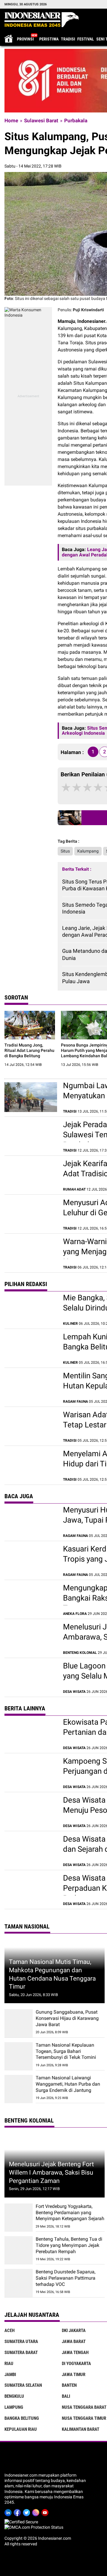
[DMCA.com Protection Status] (34, 2527)
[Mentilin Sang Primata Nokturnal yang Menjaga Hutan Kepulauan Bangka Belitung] (31, 1387)
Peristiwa (49, 39)
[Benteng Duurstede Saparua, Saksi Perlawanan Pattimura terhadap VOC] (19, 2283)
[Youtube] (46, 2512)
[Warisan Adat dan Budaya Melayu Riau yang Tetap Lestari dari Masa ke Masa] (31, 1426)
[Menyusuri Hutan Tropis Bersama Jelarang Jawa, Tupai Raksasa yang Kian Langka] (31, 1521)
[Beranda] (42, 20)
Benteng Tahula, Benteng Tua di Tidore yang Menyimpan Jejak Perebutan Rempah (69, 2245)
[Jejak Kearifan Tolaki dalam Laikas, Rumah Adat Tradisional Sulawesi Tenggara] (31, 1175)
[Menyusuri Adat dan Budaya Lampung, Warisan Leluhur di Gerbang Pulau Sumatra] (31, 1214)
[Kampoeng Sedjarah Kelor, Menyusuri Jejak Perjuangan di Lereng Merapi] (31, 1773)
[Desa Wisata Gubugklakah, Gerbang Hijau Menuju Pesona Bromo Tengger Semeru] (31, 1812)
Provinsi (25, 39)
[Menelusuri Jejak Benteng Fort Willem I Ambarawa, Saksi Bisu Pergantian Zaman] (31, 1638)
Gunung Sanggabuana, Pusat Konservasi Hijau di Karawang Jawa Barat (67, 2018)
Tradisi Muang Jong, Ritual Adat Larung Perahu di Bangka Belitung (29, 1050)
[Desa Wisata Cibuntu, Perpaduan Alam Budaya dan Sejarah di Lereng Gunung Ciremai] (31, 1851)
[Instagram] (37, 2512)
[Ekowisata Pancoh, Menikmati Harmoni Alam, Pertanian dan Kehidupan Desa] (31, 1734)
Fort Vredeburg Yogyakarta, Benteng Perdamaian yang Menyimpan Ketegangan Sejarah (70, 2213)
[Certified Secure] (22, 2522)
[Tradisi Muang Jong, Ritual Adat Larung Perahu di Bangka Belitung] (30, 1025)
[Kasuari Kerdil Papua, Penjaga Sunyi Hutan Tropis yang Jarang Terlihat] (31, 1560)
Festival (86, 39)
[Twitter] (27, 2512)
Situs (65, 851)
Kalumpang (88, 851)
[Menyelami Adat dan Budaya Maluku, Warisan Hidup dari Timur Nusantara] (31, 1465)
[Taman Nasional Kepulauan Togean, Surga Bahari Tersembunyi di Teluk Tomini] (19, 2056)
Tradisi (68, 39)
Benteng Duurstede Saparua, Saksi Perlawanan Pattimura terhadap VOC (66, 2278)
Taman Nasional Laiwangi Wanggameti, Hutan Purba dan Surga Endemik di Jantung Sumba (68, 2087)
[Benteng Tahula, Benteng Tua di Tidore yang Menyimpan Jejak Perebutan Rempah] (19, 2250)
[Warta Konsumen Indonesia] (28, 310)
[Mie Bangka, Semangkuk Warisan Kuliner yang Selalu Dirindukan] (31, 1309)
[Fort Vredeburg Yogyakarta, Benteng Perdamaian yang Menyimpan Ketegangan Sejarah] (19, 2218)
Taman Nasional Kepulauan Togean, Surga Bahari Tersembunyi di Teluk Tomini (66, 2051)
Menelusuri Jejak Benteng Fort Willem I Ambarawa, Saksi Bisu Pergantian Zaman (51, 2172)
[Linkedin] (9, 2512)
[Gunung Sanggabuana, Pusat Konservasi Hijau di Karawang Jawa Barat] (19, 2023)
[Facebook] (18, 2512)
